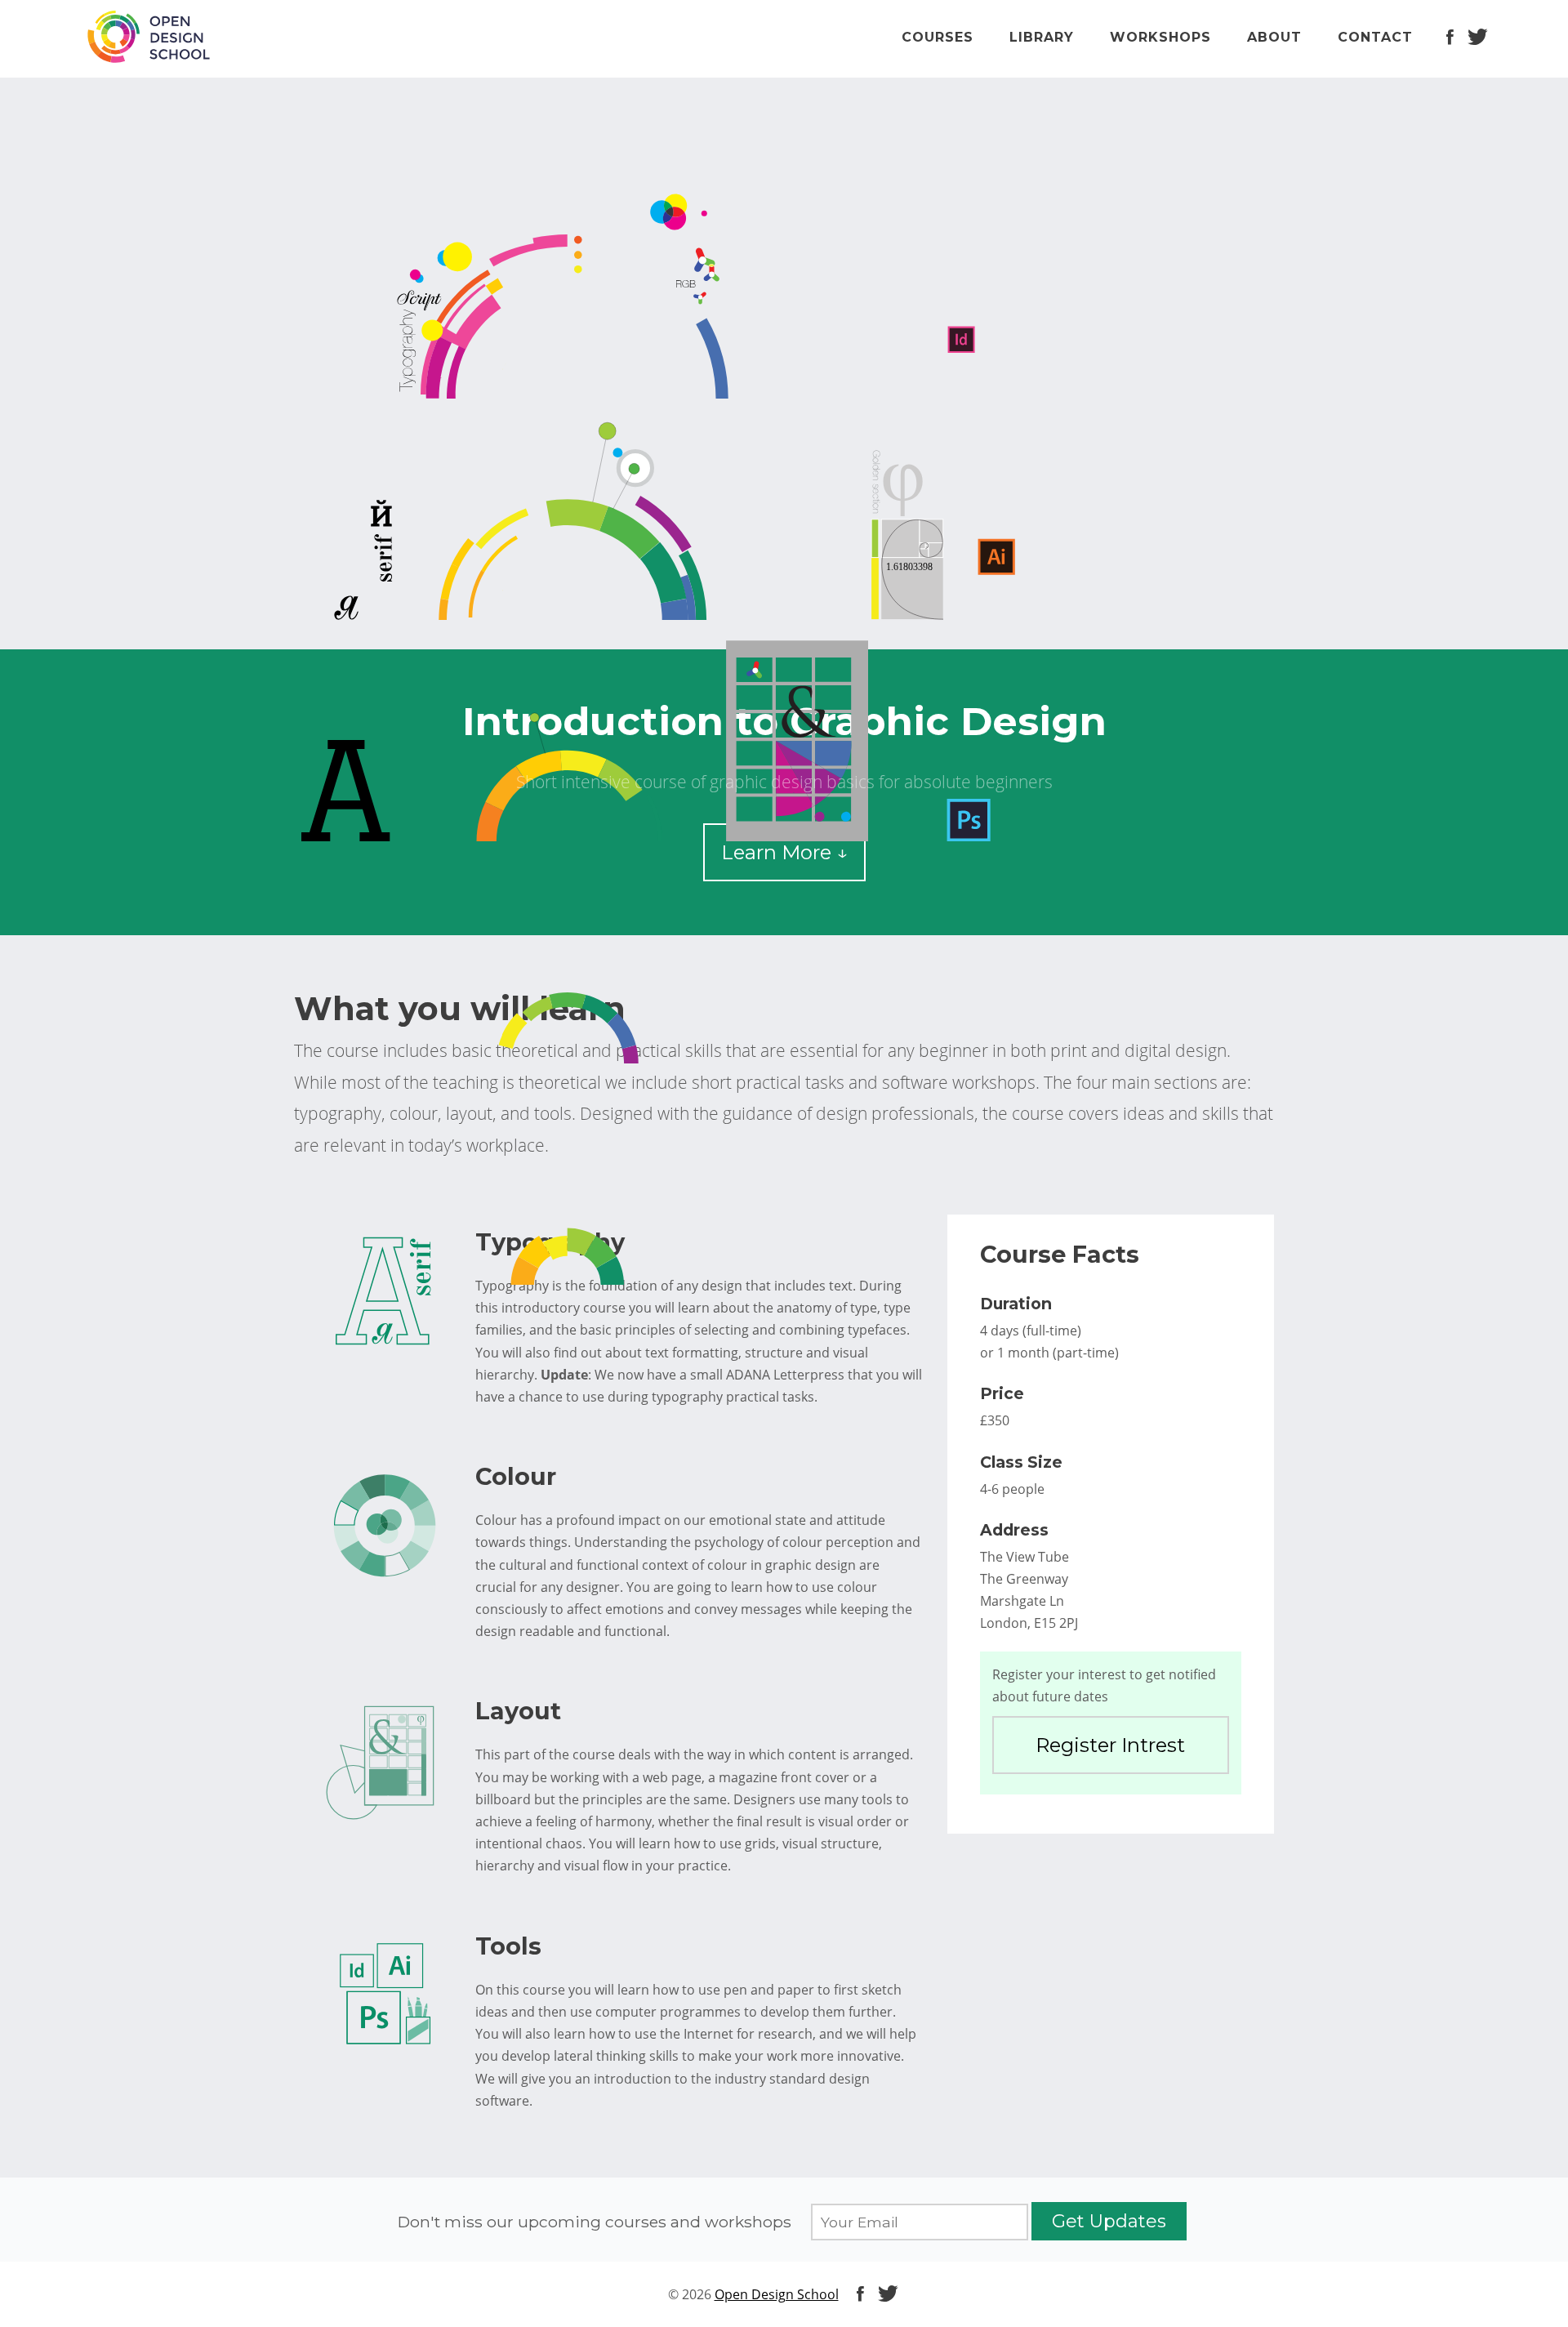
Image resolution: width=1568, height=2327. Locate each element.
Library (1042, 37)
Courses (938, 37)
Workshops (1160, 37)
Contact (1375, 37)
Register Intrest (1110, 1745)
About (1274, 37)
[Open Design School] (148, 41)
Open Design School (777, 2294)
